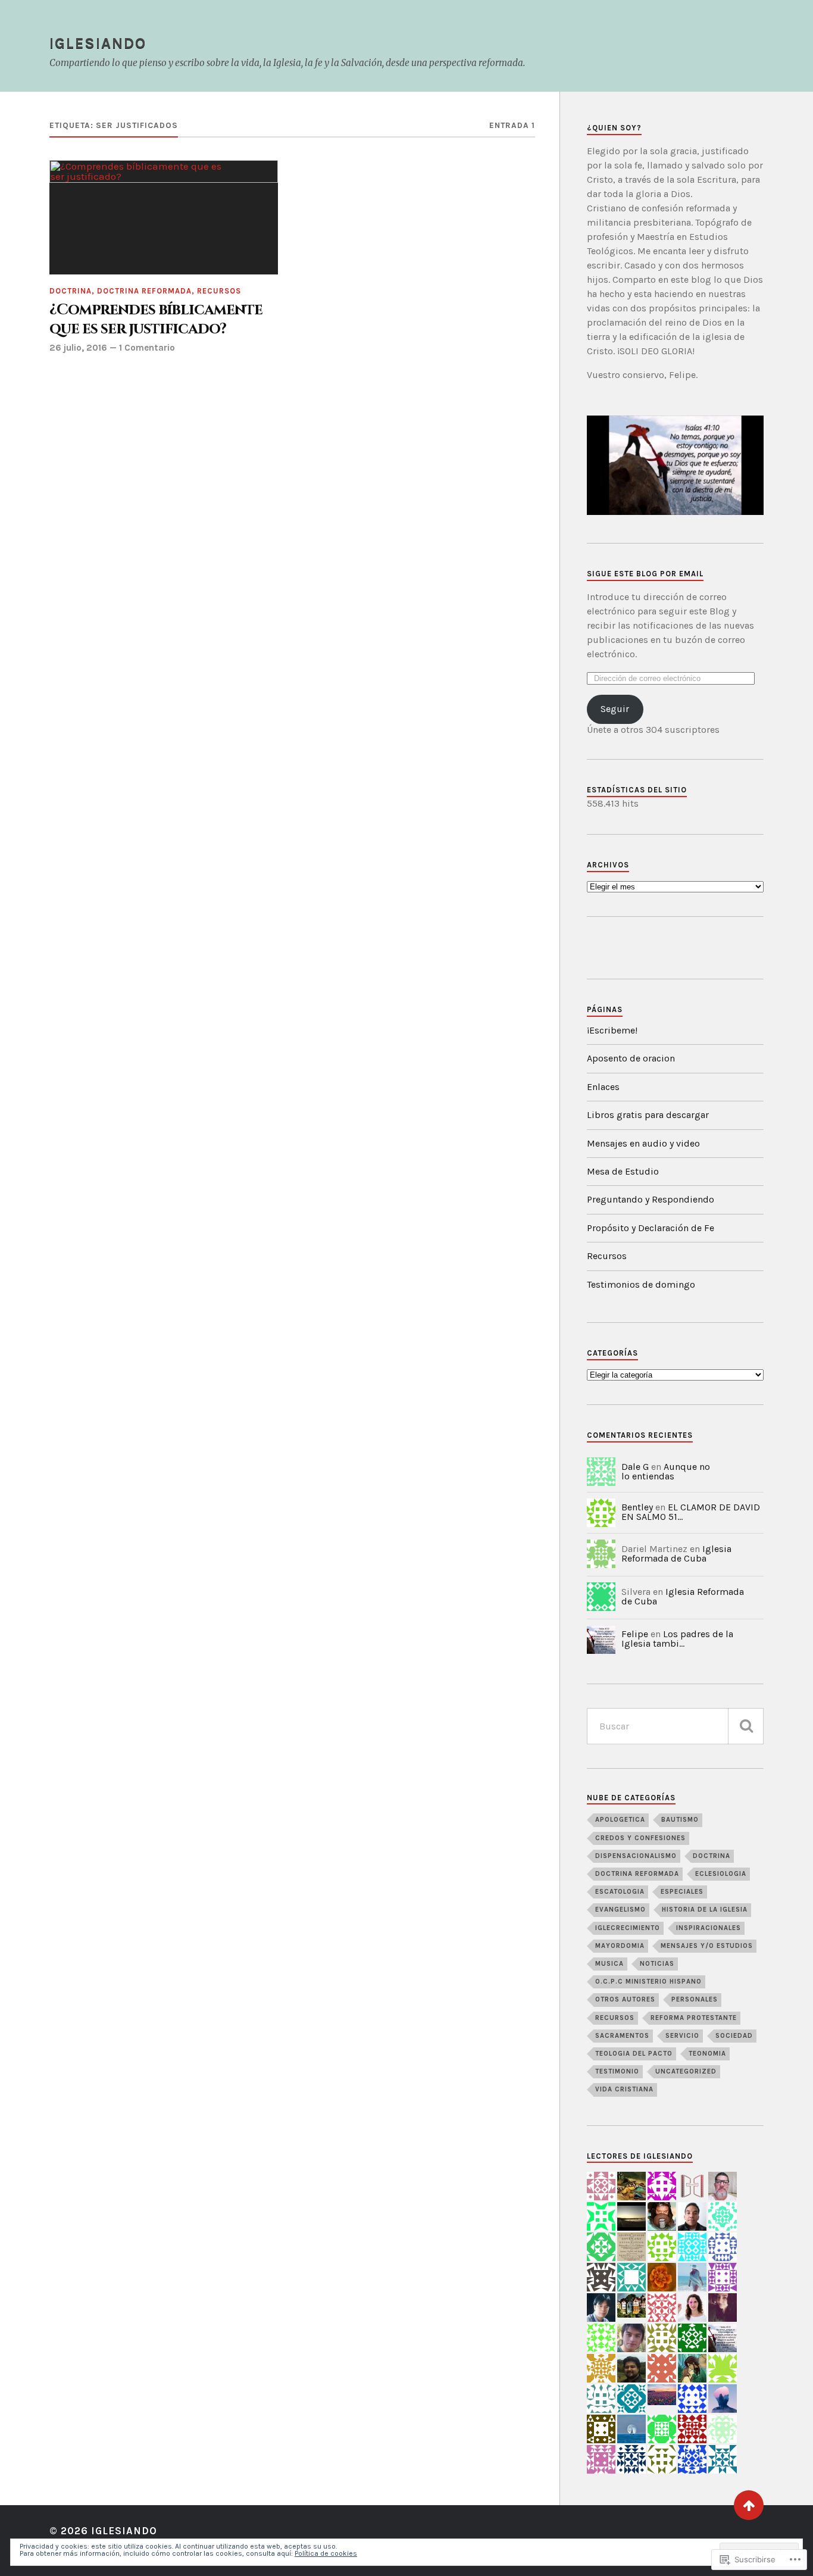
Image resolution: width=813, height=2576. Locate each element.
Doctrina (71, 291)
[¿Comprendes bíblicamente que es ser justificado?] (164, 217)
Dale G (635, 1467)
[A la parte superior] (749, 2505)
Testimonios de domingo (641, 1284)
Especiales (682, 1892)
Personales (695, 1999)
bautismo (680, 1820)
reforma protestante (694, 2018)
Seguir (615, 709)
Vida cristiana (624, 2089)
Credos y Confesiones (640, 1838)
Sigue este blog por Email (645, 574)
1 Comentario (147, 348)
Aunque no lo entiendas (666, 1471)
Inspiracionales (709, 1928)
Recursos (219, 291)
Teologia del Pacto (634, 2054)
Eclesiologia (721, 1874)
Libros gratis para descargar (648, 1115)
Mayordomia (620, 1946)
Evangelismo (620, 1910)
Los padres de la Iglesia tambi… (677, 1639)
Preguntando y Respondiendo (651, 1199)
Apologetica (620, 1820)
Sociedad (734, 2036)
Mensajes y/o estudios (707, 1946)
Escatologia (620, 1892)
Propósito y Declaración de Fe (651, 1228)
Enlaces (603, 1087)
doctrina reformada (144, 291)
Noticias (657, 1964)
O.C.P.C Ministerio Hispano (648, 1982)
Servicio (682, 2036)
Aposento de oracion (631, 1058)
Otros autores (625, 1999)
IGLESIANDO (98, 43)
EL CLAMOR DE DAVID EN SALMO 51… (691, 1512)
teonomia (707, 2054)
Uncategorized (686, 2071)
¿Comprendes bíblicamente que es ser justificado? (156, 320)
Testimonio (617, 2071)
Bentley (637, 1507)
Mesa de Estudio (623, 1171)
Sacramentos (622, 2036)
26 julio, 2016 (78, 348)
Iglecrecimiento (628, 1928)
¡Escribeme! (612, 1030)
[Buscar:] (675, 1726)
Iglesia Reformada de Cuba (676, 1554)
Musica (609, 1964)
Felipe (635, 1634)
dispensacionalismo (636, 1856)
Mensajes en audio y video (643, 1143)
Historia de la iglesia (705, 1910)
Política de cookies (326, 2553)
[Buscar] (746, 1726)
